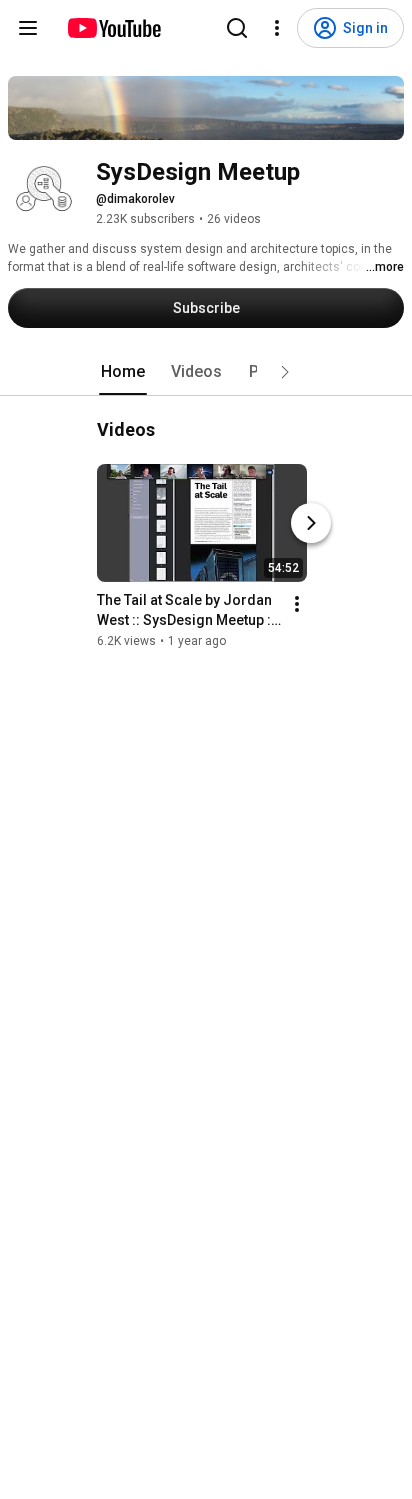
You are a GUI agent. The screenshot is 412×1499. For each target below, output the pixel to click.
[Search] (237, 28)
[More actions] (297, 604)
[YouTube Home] (113, 28)
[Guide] (28, 28)
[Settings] (277, 28)
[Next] (311, 523)
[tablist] (206, 372)
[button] (285, 372)
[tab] (123, 372)
